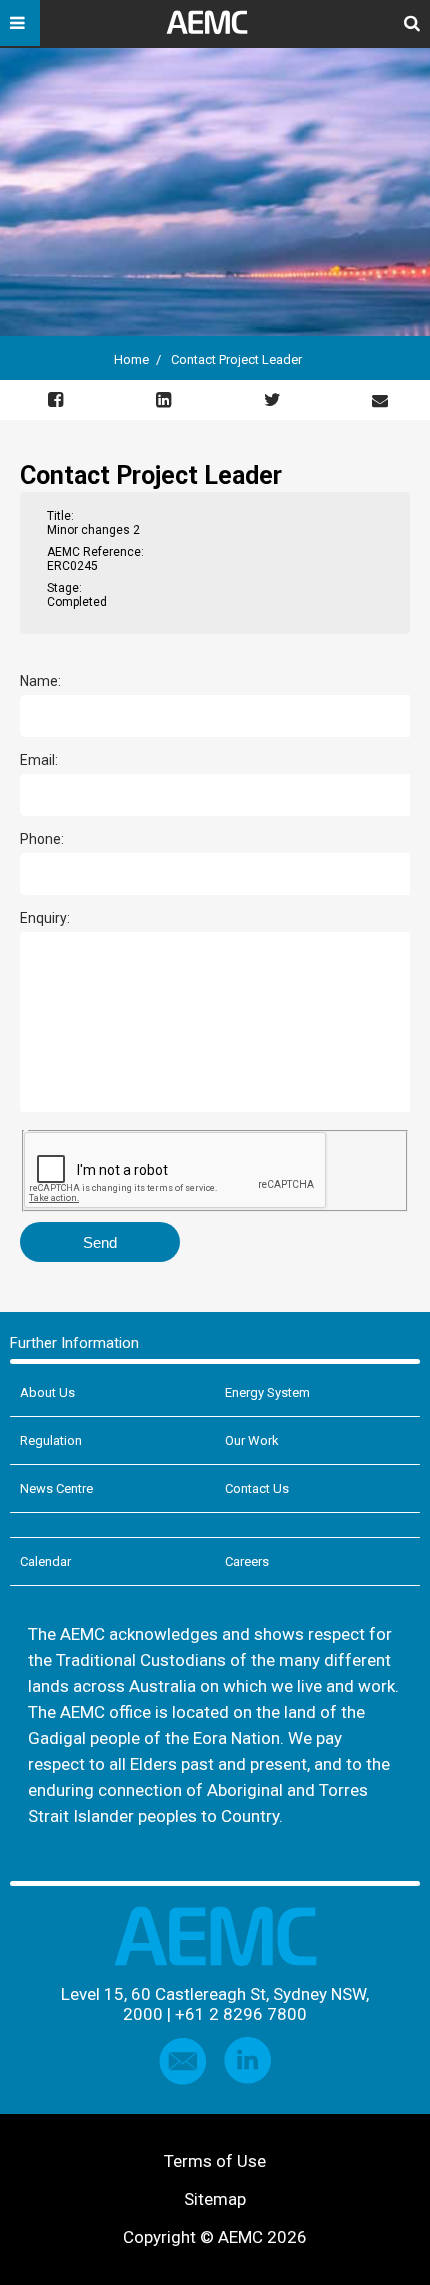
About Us (47, 1392)
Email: (39, 760)
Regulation (51, 1440)
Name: (40, 681)
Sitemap (215, 2199)
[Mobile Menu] (20, 23)
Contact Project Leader (236, 359)
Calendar (45, 1561)
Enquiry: (45, 918)
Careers (247, 1561)
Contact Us (257, 1488)
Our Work (252, 1440)
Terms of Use (215, 2161)
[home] (214, 30)
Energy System (267, 1392)
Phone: (42, 839)
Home (131, 359)
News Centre (56, 1488)
